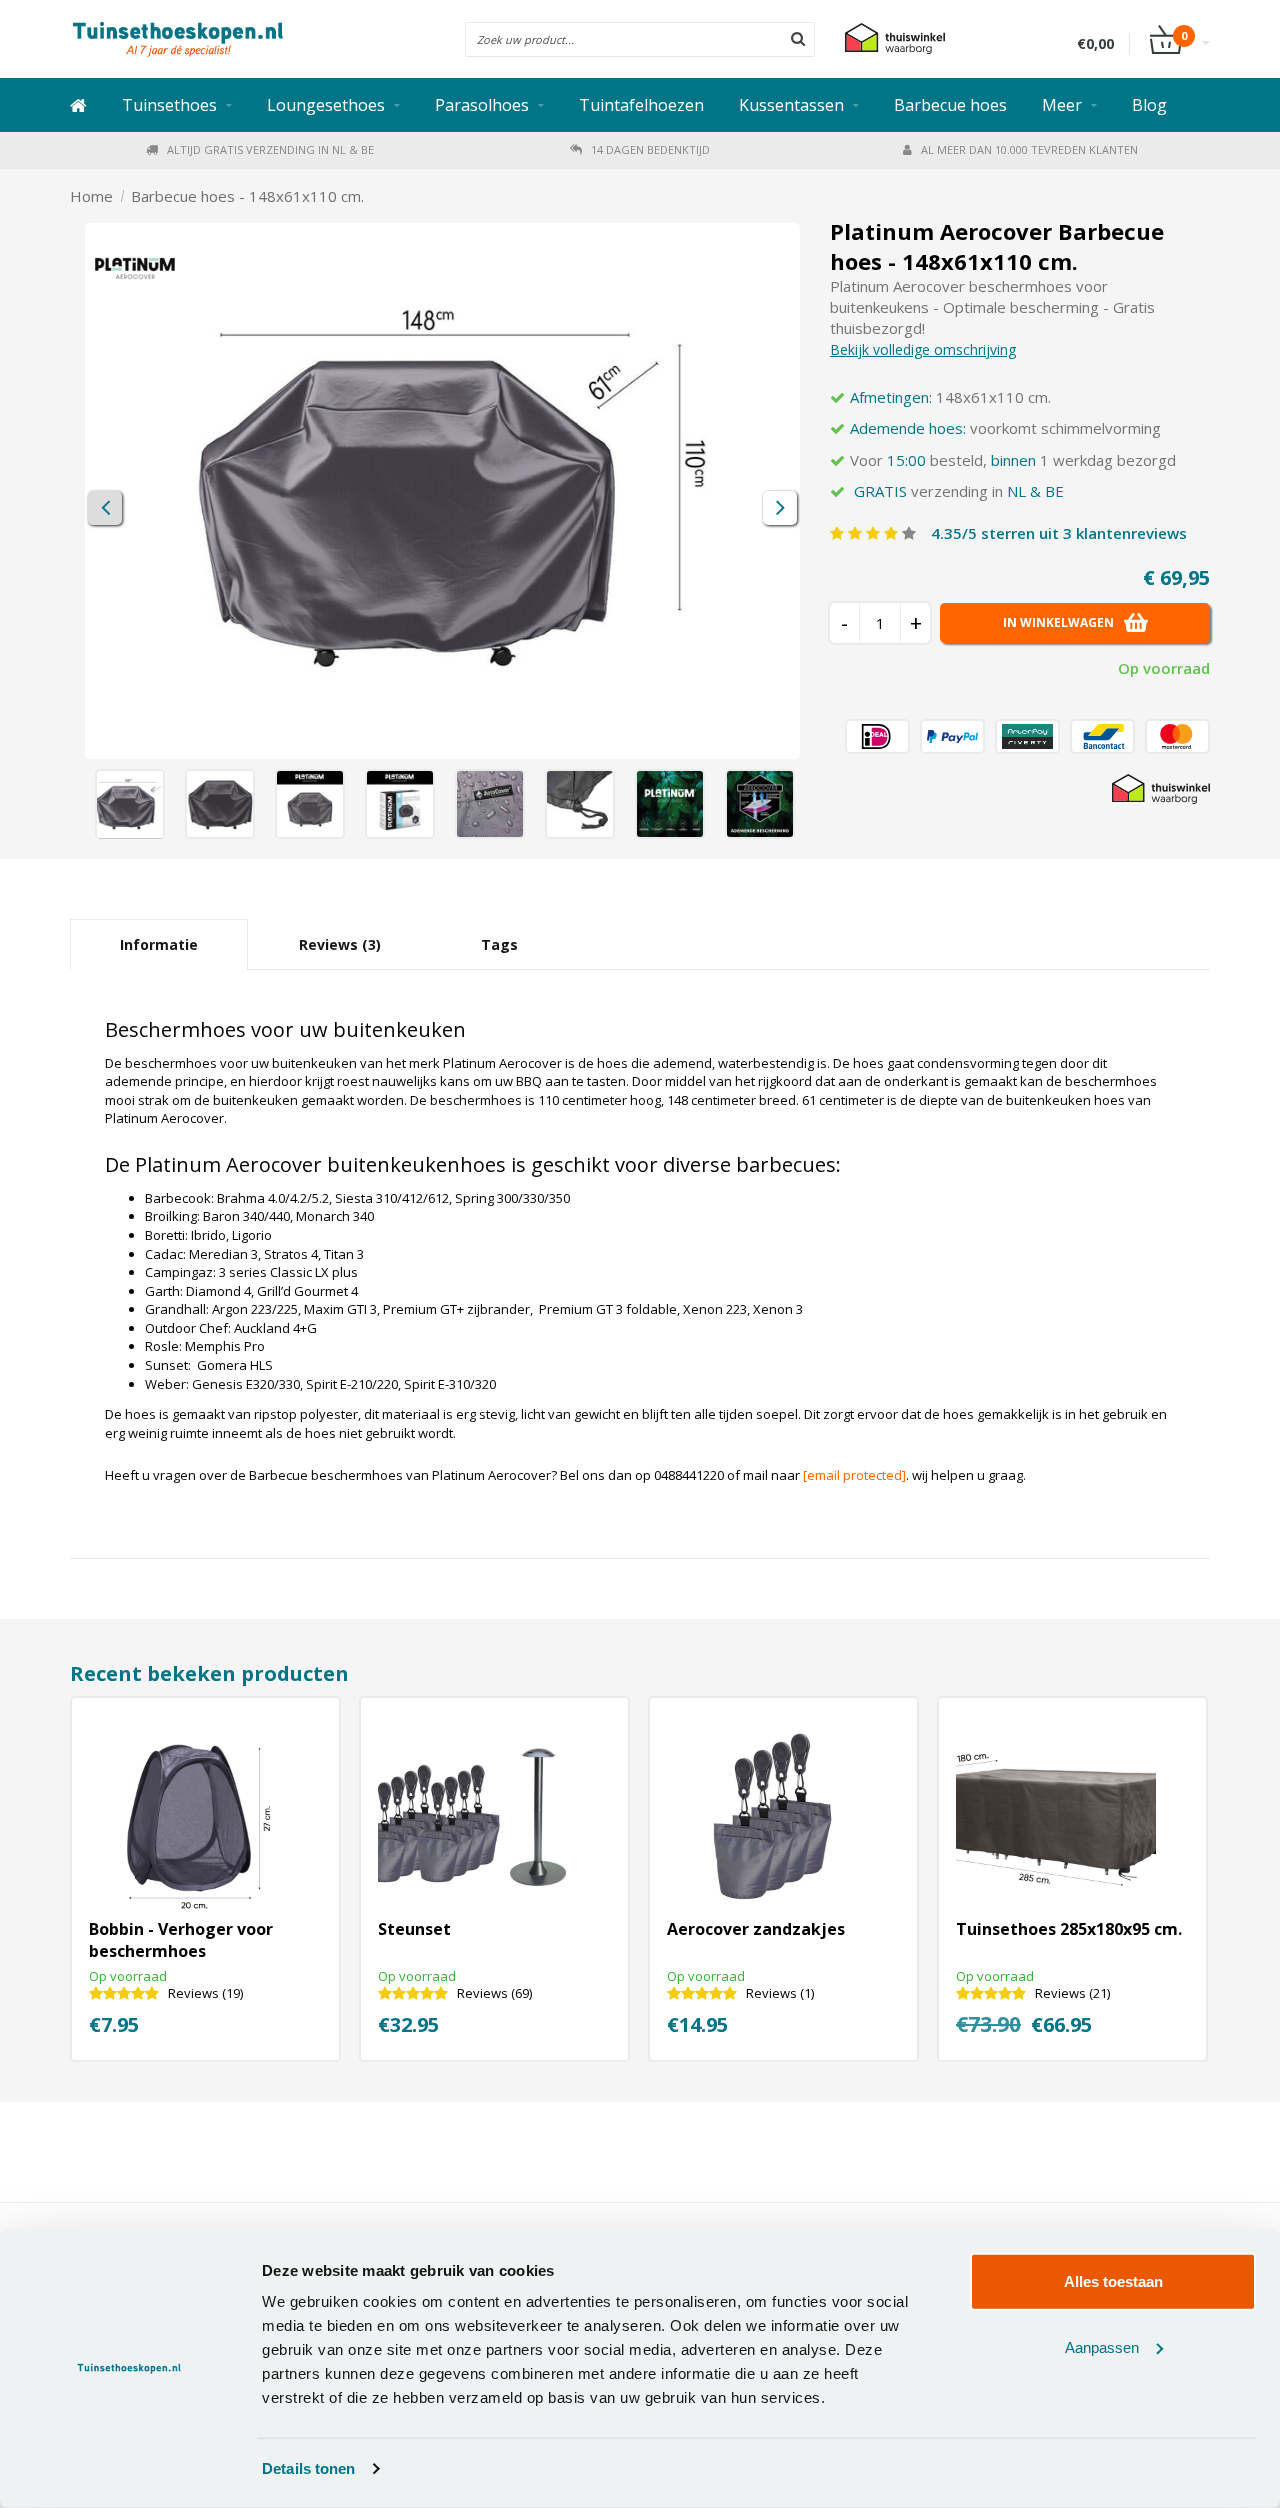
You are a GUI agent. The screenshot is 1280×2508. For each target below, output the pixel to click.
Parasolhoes (482, 105)
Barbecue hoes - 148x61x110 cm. (247, 196)
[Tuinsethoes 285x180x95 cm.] (1056, 1818)
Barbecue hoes (950, 105)
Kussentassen (791, 105)
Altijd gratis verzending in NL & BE (270, 149)
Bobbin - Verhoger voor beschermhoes (181, 1940)
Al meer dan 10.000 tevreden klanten (1029, 149)
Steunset (414, 1929)
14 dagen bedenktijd (650, 149)
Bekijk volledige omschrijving (923, 349)
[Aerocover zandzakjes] (767, 1818)
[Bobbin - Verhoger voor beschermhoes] (189, 1818)
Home (91, 196)
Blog (1149, 105)
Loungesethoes (326, 105)
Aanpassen (1102, 2346)
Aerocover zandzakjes (756, 1929)
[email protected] (854, 1475)
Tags (499, 944)
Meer (1062, 105)
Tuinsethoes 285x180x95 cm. (1069, 1929)
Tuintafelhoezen (641, 105)
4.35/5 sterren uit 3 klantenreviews (1059, 533)
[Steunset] (478, 1818)
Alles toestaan (1113, 2281)
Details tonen (308, 2468)
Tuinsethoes (169, 105)
